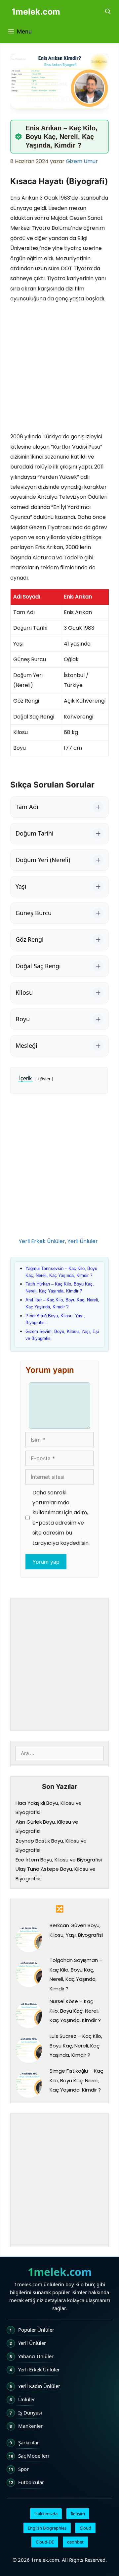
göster (44, 1079)
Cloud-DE (45, 2542)
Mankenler (30, 2426)
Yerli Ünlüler (83, 1241)
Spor (23, 2469)
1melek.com (36, 12)
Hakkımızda (46, 2514)
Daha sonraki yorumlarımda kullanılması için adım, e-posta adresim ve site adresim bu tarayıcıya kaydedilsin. (61, 1518)
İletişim (78, 2514)
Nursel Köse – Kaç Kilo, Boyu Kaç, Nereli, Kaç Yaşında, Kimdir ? (75, 2011)
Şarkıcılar (29, 2442)
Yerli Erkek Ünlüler (42, 1241)
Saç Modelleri (34, 2456)
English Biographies (47, 2528)
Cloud (85, 2528)
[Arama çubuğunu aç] (108, 12)
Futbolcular (31, 2482)
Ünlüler (27, 2399)
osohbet (75, 2542)
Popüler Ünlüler (36, 2330)
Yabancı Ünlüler (36, 2356)
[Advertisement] (59, 369)
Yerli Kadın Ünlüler (39, 2386)
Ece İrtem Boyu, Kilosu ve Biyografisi (59, 1860)
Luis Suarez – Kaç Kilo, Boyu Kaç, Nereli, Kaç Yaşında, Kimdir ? (76, 2045)
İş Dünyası (30, 2413)
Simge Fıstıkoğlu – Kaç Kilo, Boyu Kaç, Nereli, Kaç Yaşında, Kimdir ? (76, 2080)
